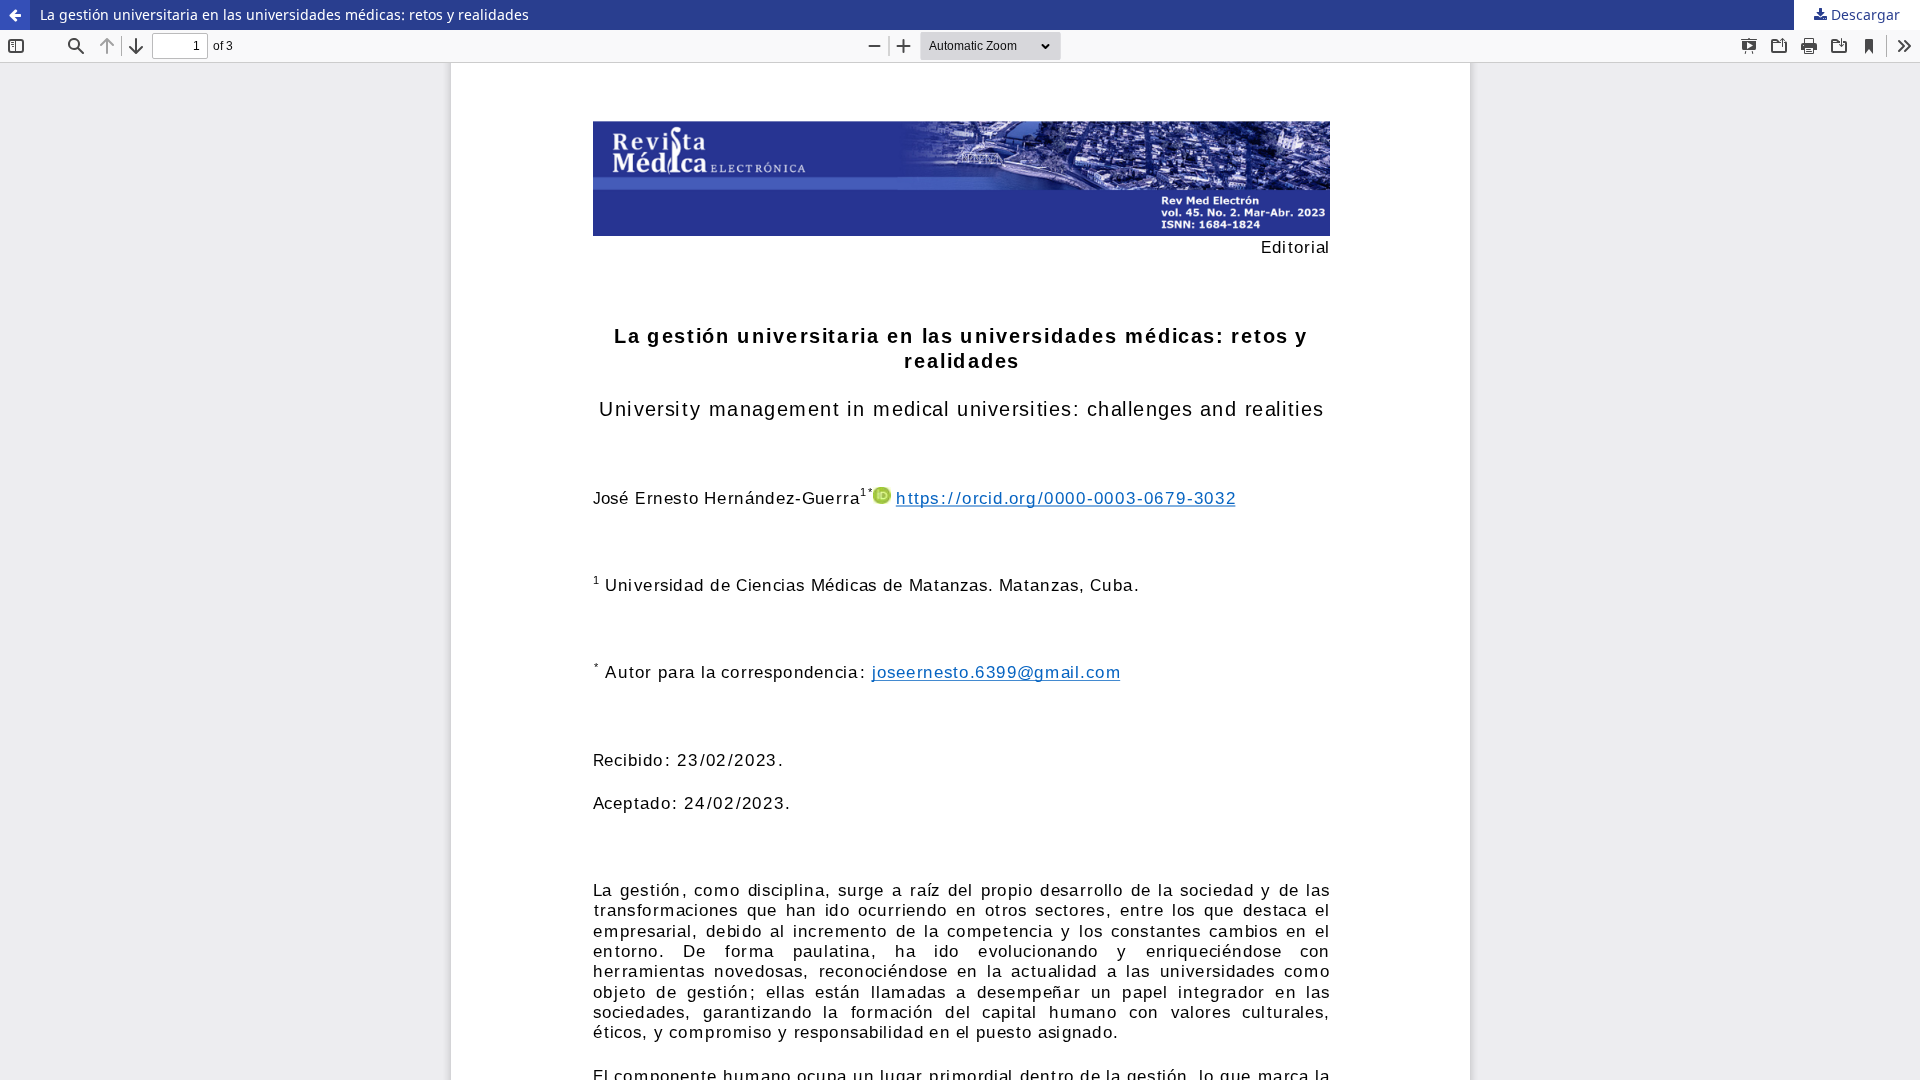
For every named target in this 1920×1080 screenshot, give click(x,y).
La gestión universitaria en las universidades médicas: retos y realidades (284, 14)
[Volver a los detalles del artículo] (15, 15)
